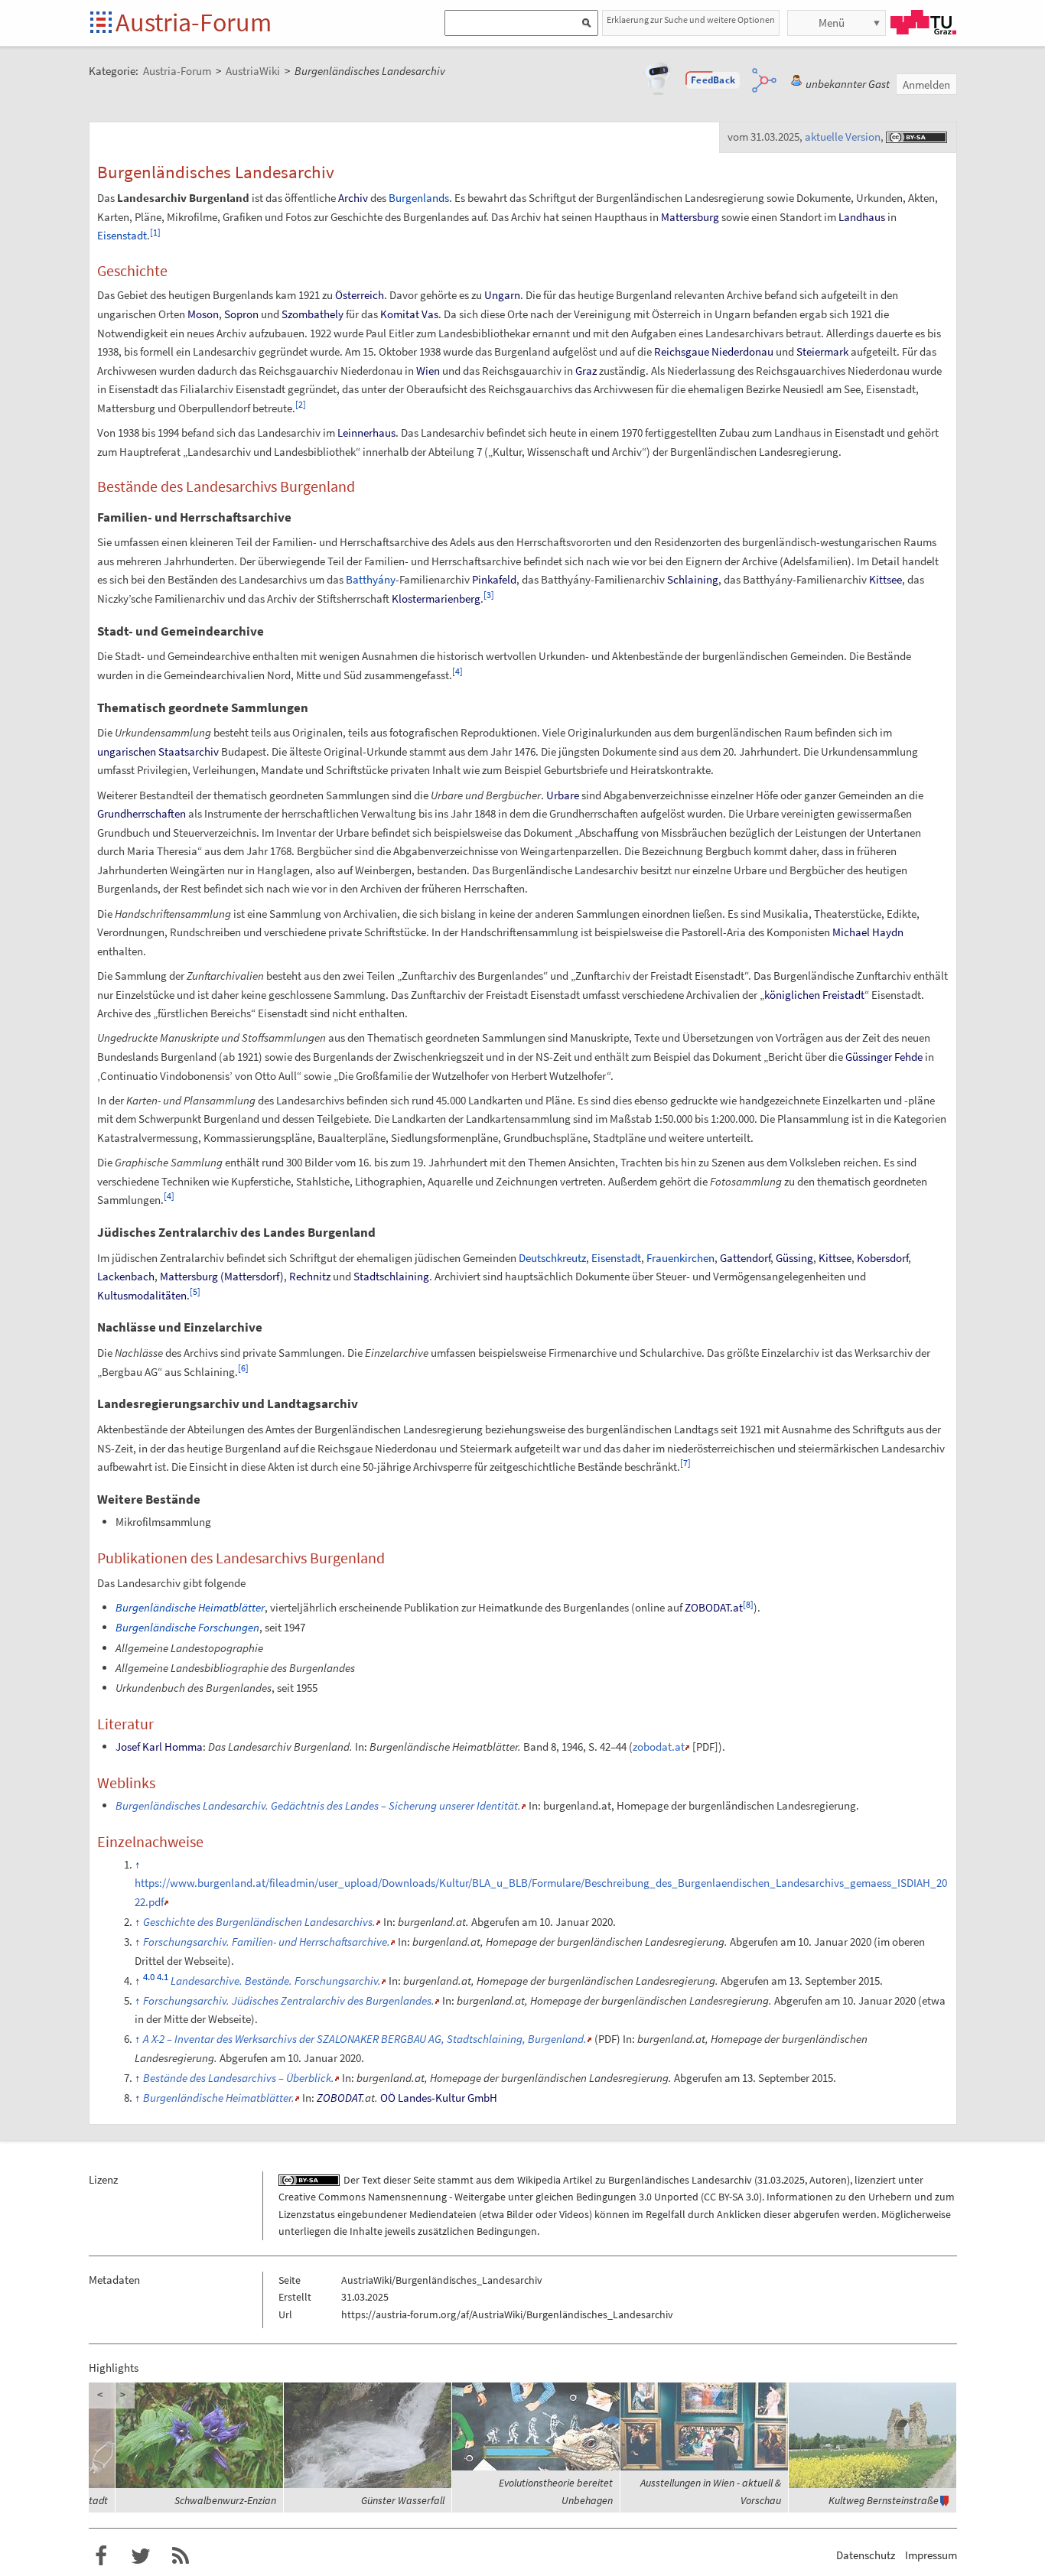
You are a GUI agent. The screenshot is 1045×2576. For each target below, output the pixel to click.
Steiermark (822, 351)
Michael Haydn (868, 932)
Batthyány (371, 579)
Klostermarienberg (436, 598)
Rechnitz (310, 1276)
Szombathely (313, 314)
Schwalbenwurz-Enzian (225, 2500)
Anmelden (926, 85)
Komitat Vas (409, 314)
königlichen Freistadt (814, 995)
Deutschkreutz (552, 1258)
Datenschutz (866, 2555)
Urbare (563, 795)
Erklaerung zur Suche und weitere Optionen (691, 20)
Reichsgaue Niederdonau (714, 351)
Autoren (828, 2180)
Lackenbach (126, 1276)
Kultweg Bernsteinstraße (884, 2500)
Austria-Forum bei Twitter (141, 2556)
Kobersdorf (882, 1258)
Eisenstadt (122, 235)
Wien (428, 371)
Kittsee (885, 579)
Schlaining (693, 579)
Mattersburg (690, 217)
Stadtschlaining (391, 1276)
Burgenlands (419, 198)
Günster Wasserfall (403, 2500)
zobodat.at (659, 1747)
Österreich (360, 295)
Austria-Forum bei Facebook (101, 2556)
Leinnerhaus (366, 433)
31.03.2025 (781, 2180)
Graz (586, 371)
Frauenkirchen (680, 1258)
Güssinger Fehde (884, 1057)
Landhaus (862, 217)
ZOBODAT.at (714, 1607)
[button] (713, 80)
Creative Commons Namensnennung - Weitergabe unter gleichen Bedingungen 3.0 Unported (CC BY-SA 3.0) (520, 2197)
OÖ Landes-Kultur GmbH (439, 2098)
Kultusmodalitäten (142, 1295)
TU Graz (923, 22)
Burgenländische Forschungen (187, 1627)
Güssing (794, 1258)
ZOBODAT (339, 2098)
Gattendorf (745, 1258)
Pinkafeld (494, 579)
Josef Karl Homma (159, 1747)
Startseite (102, 23)
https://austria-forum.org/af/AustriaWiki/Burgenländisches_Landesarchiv (507, 2314)
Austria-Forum (194, 22)
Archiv (353, 198)
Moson (203, 314)
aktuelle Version (843, 137)
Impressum (931, 2555)
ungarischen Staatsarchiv (158, 751)
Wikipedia (539, 2180)
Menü (832, 23)
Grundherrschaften (142, 813)
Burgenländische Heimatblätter (190, 1607)
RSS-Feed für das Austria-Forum (181, 2556)
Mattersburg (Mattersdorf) (222, 1276)
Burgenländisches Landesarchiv (680, 2180)
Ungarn (502, 295)
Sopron (241, 314)
